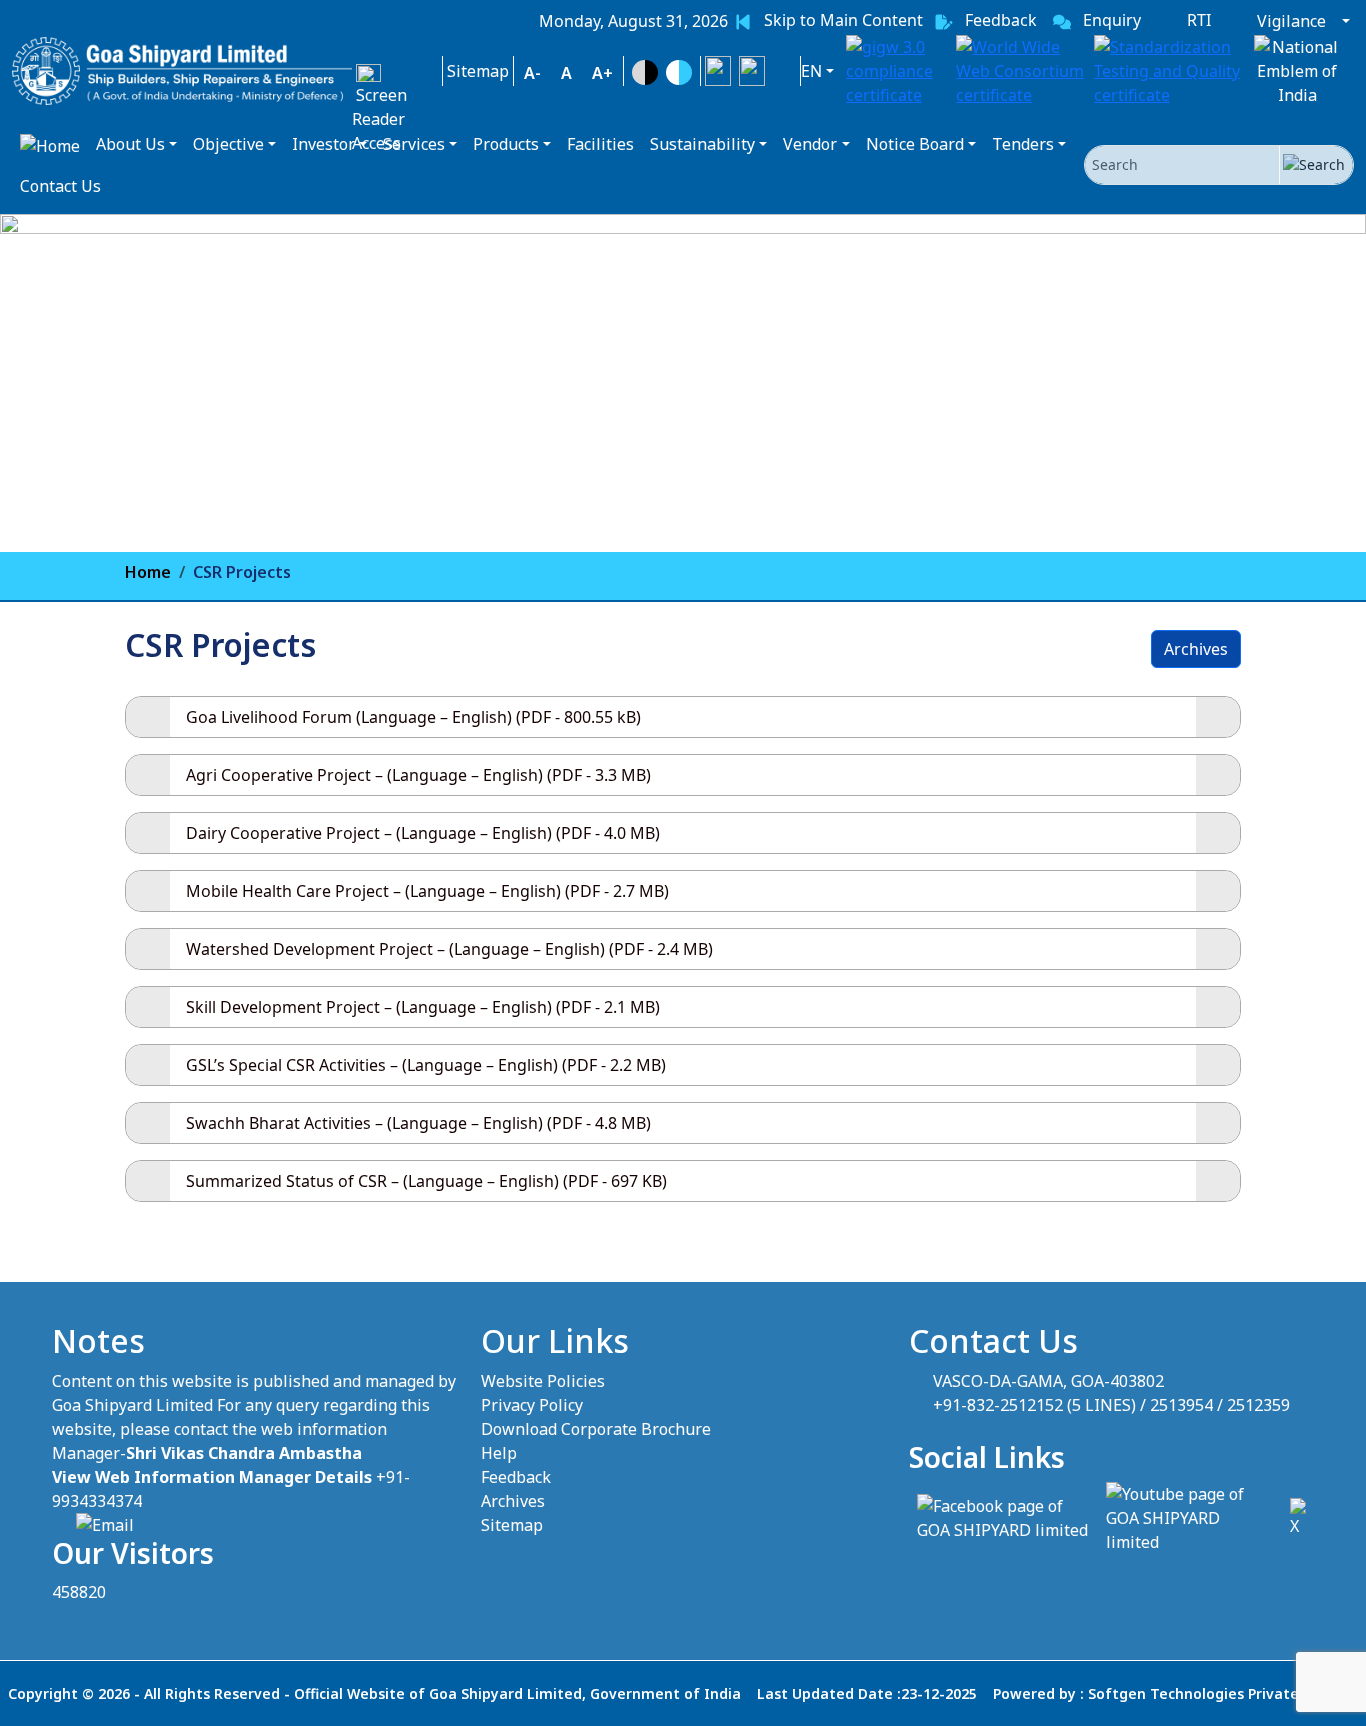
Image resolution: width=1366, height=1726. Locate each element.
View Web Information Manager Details (212, 1477)
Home (148, 572)
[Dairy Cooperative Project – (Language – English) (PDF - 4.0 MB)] (1218, 833)
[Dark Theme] (645, 72)
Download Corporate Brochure (596, 1429)
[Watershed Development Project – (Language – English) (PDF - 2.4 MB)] (1218, 949)
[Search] (1316, 165)
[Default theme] (679, 72)
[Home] (50, 145)
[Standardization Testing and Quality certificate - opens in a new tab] (1169, 71)
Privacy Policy (532, 1405)
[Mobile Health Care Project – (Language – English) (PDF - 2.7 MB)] (1218, 891)
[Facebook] (752, 71)
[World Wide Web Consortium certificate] (1021, 71)
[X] (718, 71)
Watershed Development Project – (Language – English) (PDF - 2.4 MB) (449, 949)
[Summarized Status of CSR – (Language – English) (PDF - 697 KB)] (1218, 1181)
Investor (323, 144)
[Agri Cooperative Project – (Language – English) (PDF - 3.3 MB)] (1218, 775)
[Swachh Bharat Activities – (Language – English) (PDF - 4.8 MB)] (1218, 1123)
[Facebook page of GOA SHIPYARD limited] (1003, 1516)
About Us (130, 144)
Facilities (600, 144)
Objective (228, 144)
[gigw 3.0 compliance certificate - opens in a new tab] (897, 71)
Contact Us (60, 186)
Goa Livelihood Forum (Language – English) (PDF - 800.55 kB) (413, 717)
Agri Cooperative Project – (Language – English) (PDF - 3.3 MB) (418, 775)
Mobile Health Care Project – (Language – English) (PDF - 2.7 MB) (427, 891)
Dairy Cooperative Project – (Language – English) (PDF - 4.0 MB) (423, 833)
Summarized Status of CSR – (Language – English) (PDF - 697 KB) (426, 1181)
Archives (1196, 649)
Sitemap (512, 1525)
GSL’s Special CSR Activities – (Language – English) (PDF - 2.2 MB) (426, 1065)
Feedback (516, 1477)
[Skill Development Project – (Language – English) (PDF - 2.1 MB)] (1218, 1007)
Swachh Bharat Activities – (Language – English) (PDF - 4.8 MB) (418, 1123)
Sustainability (702, 144)
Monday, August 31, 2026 (633, 21)
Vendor (810, 144)
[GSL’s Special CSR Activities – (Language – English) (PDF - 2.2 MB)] (1218, 1065)
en (811, 71)
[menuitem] (633, 21)
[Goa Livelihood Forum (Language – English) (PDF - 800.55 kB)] (1218, 717)
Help (499, 1453)
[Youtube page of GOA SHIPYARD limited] (1190, 1516)
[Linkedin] (785, 71)
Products (506, 144)
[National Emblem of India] (1297, 71)
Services (414, 144)
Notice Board (915, 144)
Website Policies (543, 1381)
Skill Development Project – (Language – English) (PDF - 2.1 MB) (423, 1007)
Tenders (1023, 144)
